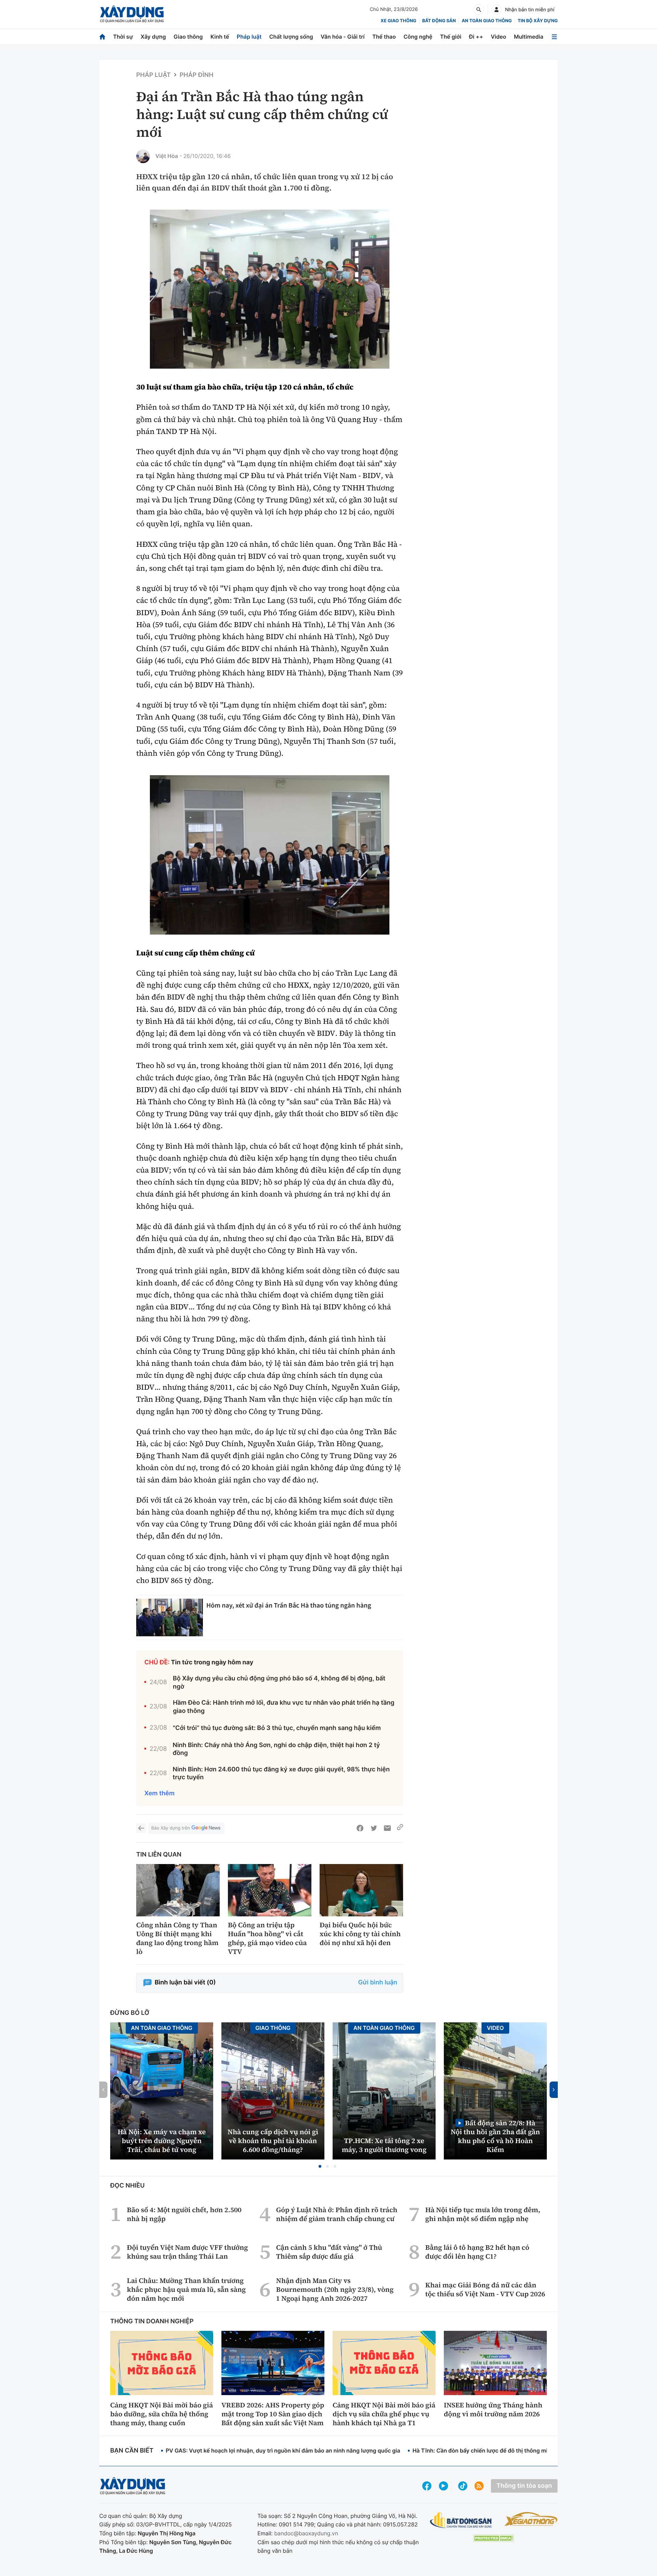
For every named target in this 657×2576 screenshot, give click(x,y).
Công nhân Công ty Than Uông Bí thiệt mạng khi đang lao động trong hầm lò (177, 1938)
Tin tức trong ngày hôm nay (212, 1662)
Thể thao (384, 37)
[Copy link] (400, 1828)
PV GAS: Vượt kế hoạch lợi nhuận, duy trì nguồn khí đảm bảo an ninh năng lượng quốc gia (283, 2450)
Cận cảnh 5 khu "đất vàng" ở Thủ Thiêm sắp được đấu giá (329, 2252)
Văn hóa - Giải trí (343, 37)
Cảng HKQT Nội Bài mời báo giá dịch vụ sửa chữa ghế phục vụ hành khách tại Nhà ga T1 (384, 2414)
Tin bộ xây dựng (538, 21)
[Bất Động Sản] (461, 2520)
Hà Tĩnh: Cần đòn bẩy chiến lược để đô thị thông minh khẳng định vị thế (507, 2450)
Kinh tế (220, 37)
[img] (270, 289)
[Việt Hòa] (143, 156)
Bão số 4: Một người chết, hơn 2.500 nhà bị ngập (184, 2214)
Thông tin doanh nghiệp (152, 2321)
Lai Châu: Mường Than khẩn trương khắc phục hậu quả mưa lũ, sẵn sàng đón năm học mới (186, 2289)
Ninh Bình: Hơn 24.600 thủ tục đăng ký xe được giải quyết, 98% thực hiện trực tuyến (281, 1773)
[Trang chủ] (102, 37)
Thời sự (123, 37)
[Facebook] (360, 1828)
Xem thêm (159, 1793)
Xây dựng (153, 37)
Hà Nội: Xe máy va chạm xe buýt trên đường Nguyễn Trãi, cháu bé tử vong (162, 2141)
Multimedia (529, 37)
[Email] (387, 1828)
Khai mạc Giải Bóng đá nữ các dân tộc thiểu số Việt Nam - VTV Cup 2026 (485, 2289)
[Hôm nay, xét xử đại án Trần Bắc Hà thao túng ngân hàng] (170, 1617)
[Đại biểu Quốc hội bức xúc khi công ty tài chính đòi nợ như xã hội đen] (361, 1890)
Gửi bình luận (378, 1983)
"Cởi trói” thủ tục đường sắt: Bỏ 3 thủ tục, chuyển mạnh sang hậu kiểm (277, 1728)
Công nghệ (418, 37)
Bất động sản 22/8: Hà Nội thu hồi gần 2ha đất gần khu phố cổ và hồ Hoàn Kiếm (495, 2136)
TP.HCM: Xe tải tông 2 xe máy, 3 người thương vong (384, 2145)
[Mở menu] (554, 37)
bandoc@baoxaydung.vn (306, 2533)
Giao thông (188, 37)
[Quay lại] (141, 1828)
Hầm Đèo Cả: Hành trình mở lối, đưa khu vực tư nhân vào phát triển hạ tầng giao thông (284, 1707)
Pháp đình (197, 75)
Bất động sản (439, 21)
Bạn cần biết (132, 2451)
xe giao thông (398, 21)
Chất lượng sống (291, 37)
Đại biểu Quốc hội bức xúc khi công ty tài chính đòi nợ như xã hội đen (360, 1934)
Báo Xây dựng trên (171, 1828)
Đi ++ (476, 37)
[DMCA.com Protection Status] (493, 2538)
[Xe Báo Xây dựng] (531, 2519)
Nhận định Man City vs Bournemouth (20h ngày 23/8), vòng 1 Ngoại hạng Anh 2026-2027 (335, 2289)
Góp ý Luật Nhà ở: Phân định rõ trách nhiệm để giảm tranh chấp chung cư (337, 2214)
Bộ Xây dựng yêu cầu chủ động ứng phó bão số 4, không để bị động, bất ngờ (279, 1682)
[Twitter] (374, 1828)
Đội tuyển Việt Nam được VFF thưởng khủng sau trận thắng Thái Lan (188, 2252)
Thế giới (451, 37)
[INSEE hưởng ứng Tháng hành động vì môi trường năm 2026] (495, 2363)
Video (498, 37)
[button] (320, 2166)
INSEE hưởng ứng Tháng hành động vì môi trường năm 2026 (493, 2409)
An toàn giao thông (487, 21)
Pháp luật (249, 37)
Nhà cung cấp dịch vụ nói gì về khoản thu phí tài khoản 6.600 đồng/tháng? (273, 2141)
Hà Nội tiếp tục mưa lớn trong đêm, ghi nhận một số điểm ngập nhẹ (483, 2214)
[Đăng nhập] (497, 10)
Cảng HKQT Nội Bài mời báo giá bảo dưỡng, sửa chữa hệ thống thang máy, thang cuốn (162, 2414)
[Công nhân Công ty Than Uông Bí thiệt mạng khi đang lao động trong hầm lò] (178, 1890)
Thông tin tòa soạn (524, 2486)
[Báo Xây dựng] (132, 14)
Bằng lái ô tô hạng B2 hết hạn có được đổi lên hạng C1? (477, 2252)
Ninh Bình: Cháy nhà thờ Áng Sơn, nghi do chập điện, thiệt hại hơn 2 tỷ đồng (276, 1749)
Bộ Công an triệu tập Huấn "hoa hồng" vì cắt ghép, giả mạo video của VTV (267, 1938)
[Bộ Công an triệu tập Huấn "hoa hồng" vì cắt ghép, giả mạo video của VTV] (270, 1890)
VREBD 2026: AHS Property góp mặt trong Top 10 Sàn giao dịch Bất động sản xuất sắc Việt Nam (273, 2414)
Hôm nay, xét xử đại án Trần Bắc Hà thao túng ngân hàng (289, 1605)
